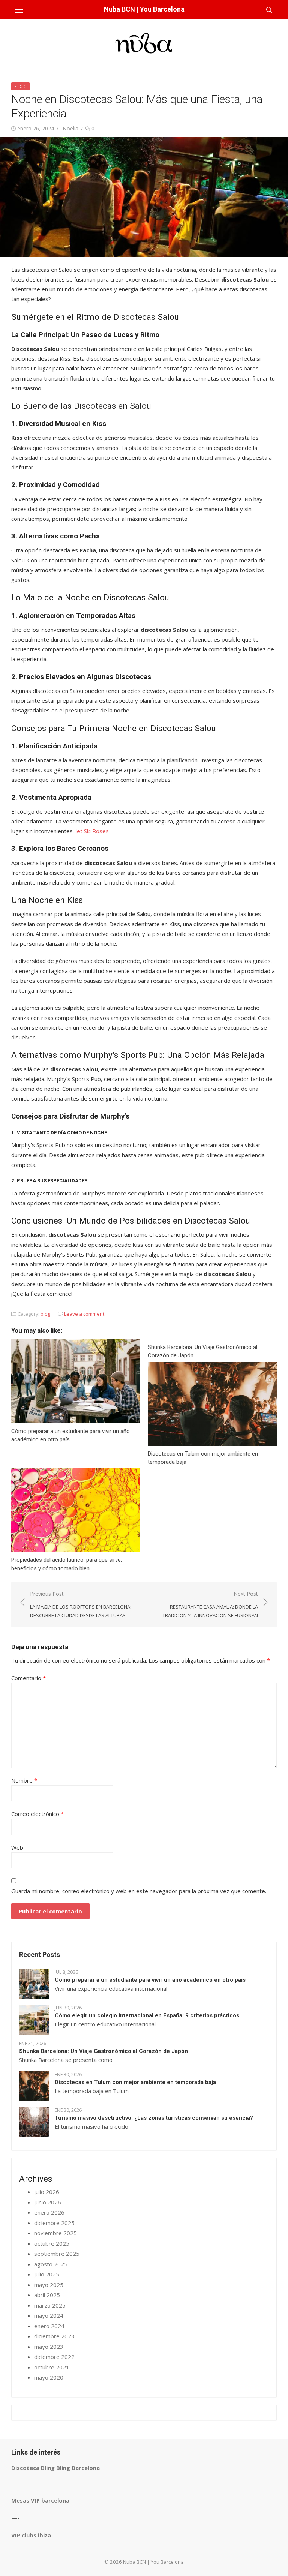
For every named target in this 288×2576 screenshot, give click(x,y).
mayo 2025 (49, 2285)
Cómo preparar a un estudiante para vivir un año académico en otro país (150, 1980)
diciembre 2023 (54, 2336)
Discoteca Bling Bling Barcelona (55, 2468)
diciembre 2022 (54, 2357)
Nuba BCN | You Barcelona (144, 9)
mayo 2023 (49, 2347)
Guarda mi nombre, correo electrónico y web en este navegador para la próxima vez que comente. (139, 1891)
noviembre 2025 (55, 2233)
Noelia (70, 128)
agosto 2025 (51, 2264)
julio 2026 (47, 2192)
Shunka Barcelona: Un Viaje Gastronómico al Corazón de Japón (103, 2051)
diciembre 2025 (54, 2223)
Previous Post (81, 1604)
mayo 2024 (49, 2315)
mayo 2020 (49, 2377)
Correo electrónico (37, 1814)
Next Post (210, 1604)
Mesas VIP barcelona (40, 2500)
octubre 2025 (52, 2243)
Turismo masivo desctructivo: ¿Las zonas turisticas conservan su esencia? (154, 2118)
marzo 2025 (50, 2305)
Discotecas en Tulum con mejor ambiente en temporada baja (135, 2082)
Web (17, 1847)
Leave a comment (84, 1314)
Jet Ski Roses (92, 831)
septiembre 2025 (57, 2254)
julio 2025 (47, 2274)
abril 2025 (47, 2295)
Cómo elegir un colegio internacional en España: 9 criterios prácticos (147, 2015)
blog (20, 86)
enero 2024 (49, 2326)
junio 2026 (48, 2202)
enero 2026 (49, 2212)
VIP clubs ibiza (31, 2535)
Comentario (28, 1678)
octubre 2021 (52, 2367)
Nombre (24, 1780)
